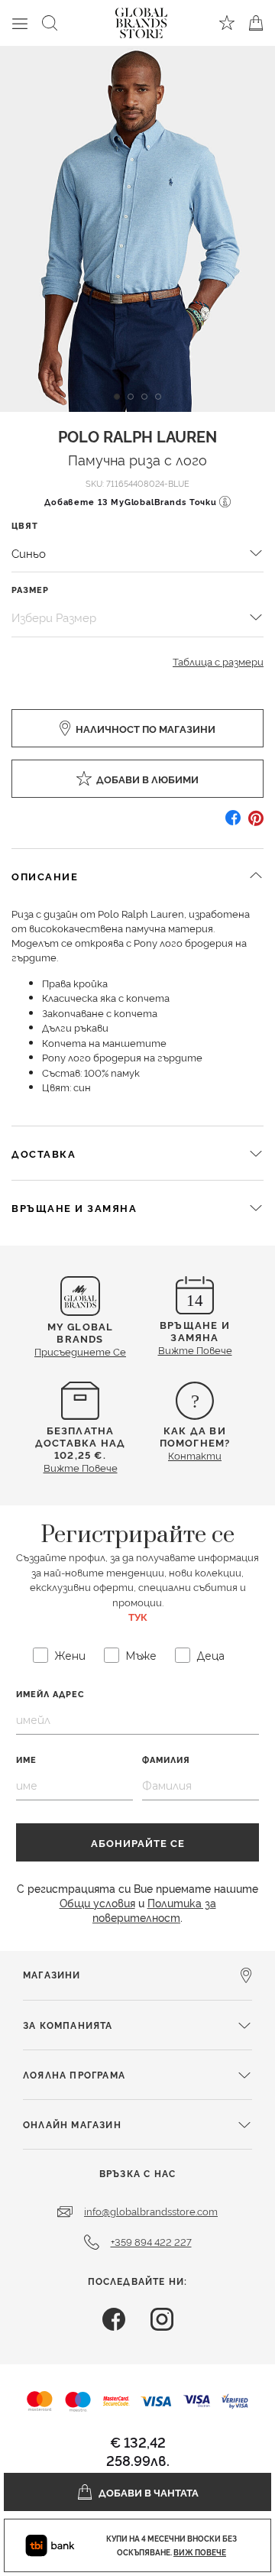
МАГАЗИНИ (52, 1974)
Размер (30, 590)
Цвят (25, 525)
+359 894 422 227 (151, 2241)
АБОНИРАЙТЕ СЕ (138, 1842)
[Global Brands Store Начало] (141, 20)
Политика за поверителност (154, 1910)
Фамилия (166, 1759)
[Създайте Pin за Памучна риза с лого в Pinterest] (256, 823)
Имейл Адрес (50, 1694)
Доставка (44, 1153)
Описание (45, 876)
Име (26, 1759)
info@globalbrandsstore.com (151, 2211)
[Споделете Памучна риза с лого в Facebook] (233, 823)
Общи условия (97, 1902)
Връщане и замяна (74, 1207)
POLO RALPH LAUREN (137, 436)
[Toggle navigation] (20, 23)
